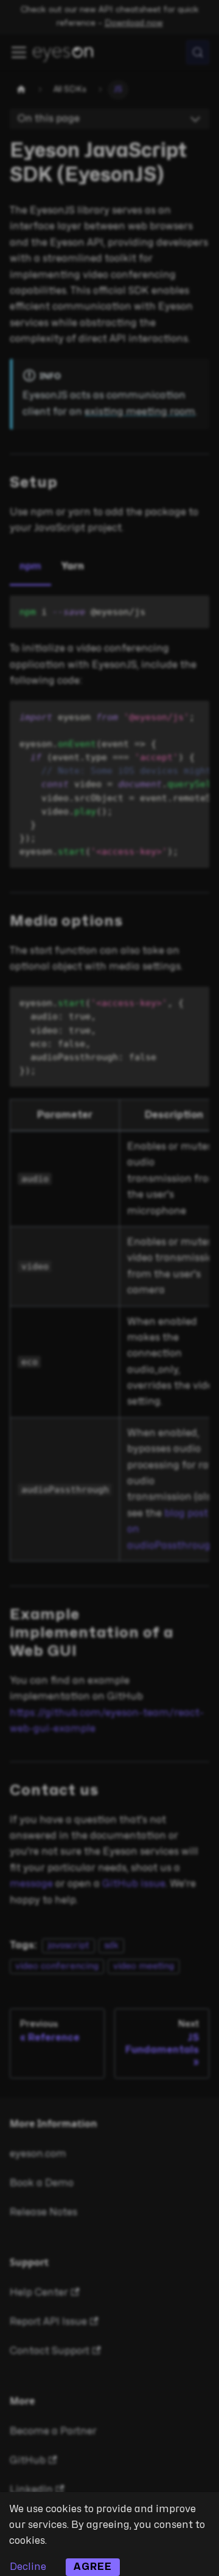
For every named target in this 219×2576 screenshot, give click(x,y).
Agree (93, 2567)
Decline (28, 2567)
